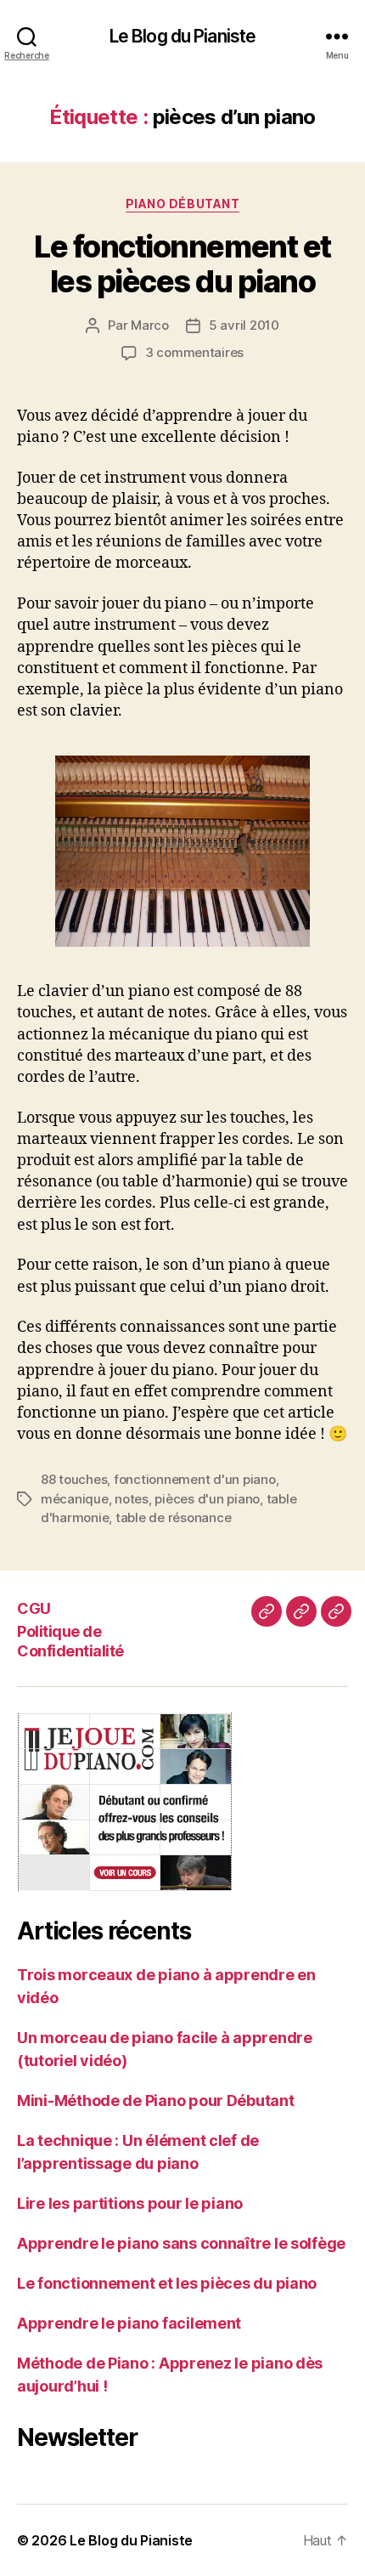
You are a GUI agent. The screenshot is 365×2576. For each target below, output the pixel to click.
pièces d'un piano (207, 1499)
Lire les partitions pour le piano (130, 2203)
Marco (150, 325)
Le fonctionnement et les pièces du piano (182, 264)
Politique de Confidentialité (70, 1641)
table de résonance (173, 1517)
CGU (34, 1608)
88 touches (74, 1479)
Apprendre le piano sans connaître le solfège (181, 2243)
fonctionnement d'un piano (195, 1479)
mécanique (75, 1499)
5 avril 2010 (244, 325)
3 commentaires (194, 352)
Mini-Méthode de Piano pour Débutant (156, 2100)
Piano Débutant (182, 204)
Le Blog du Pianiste (182, 36)
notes (132, 1499)
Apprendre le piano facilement (129, 2323)
